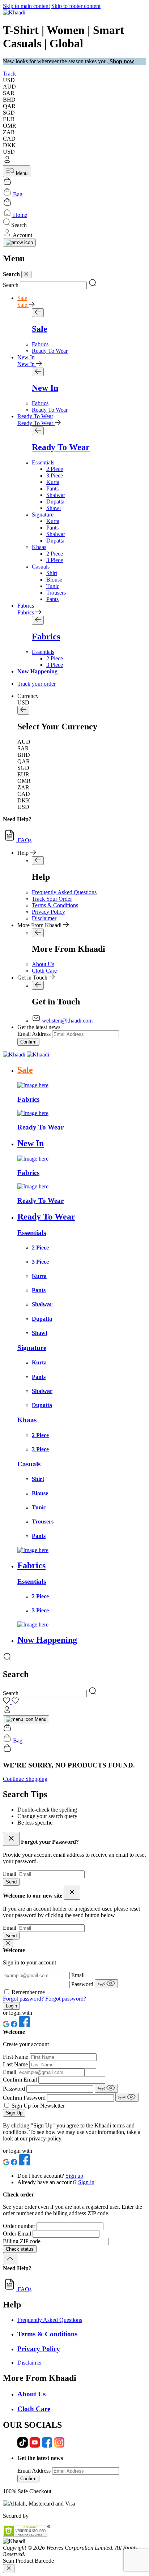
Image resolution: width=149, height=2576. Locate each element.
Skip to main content (26, 6)
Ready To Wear (35, 416)
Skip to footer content (76, 6)
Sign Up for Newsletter (38, 2106)
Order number (20, 2226)
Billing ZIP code (22, 2241)
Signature (43, 515)
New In (26, 357)
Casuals (41, 567)
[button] (74, 160)
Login (11, 2006)
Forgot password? (24, 1999)
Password (83, 1984)
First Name (16, 2057)
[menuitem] (40, 344)
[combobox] (53, 285)
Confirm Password (25, 2098)
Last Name (16, 2064)
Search (11, 285)
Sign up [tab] (74, 2176)
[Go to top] (10, 2259)
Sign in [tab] (86, 2182)
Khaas (39, 547)
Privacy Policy (48, 912)
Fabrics (26, 606)
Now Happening (37, 671)
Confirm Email (21, 2080)
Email (10, 1874)
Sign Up (14, 2113)
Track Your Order (52, 899)
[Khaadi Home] (14, 12)
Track (9, 74)
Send (11, 1882)
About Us (43, 964)
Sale (22, 298)
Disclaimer (44, 918)
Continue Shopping (25, 1779)
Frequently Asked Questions (64, 892)
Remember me (28, 1992)
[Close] (26, 275)
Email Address (34, 1034)
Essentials (43, 462)
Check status (20, 2249)
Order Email (18, 2234)
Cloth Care (44, 971)
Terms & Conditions (55, 905)
